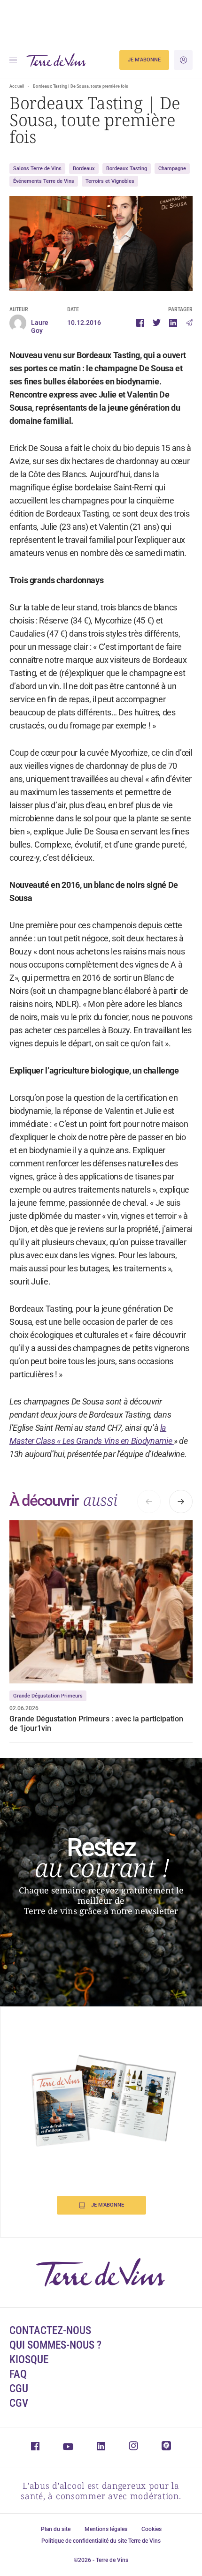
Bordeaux (84, 169)
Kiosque (29, 2360)
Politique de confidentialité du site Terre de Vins (101, 2541)
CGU (19, 2389)
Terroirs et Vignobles (110, 181)
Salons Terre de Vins (37, 169)
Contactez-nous (50, 2331)
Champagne (172, 169)
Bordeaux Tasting (127, 169)
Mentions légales (106, 2529)
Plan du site (56, 2529)
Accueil (17, 86)
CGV (19, 2403)
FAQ (18, 2374)
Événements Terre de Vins (44, 181)
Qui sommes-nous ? (55, 2345)
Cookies (151, 2529)
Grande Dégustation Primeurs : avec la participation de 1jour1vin (96, 1724)
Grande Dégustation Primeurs (48, 1696)
